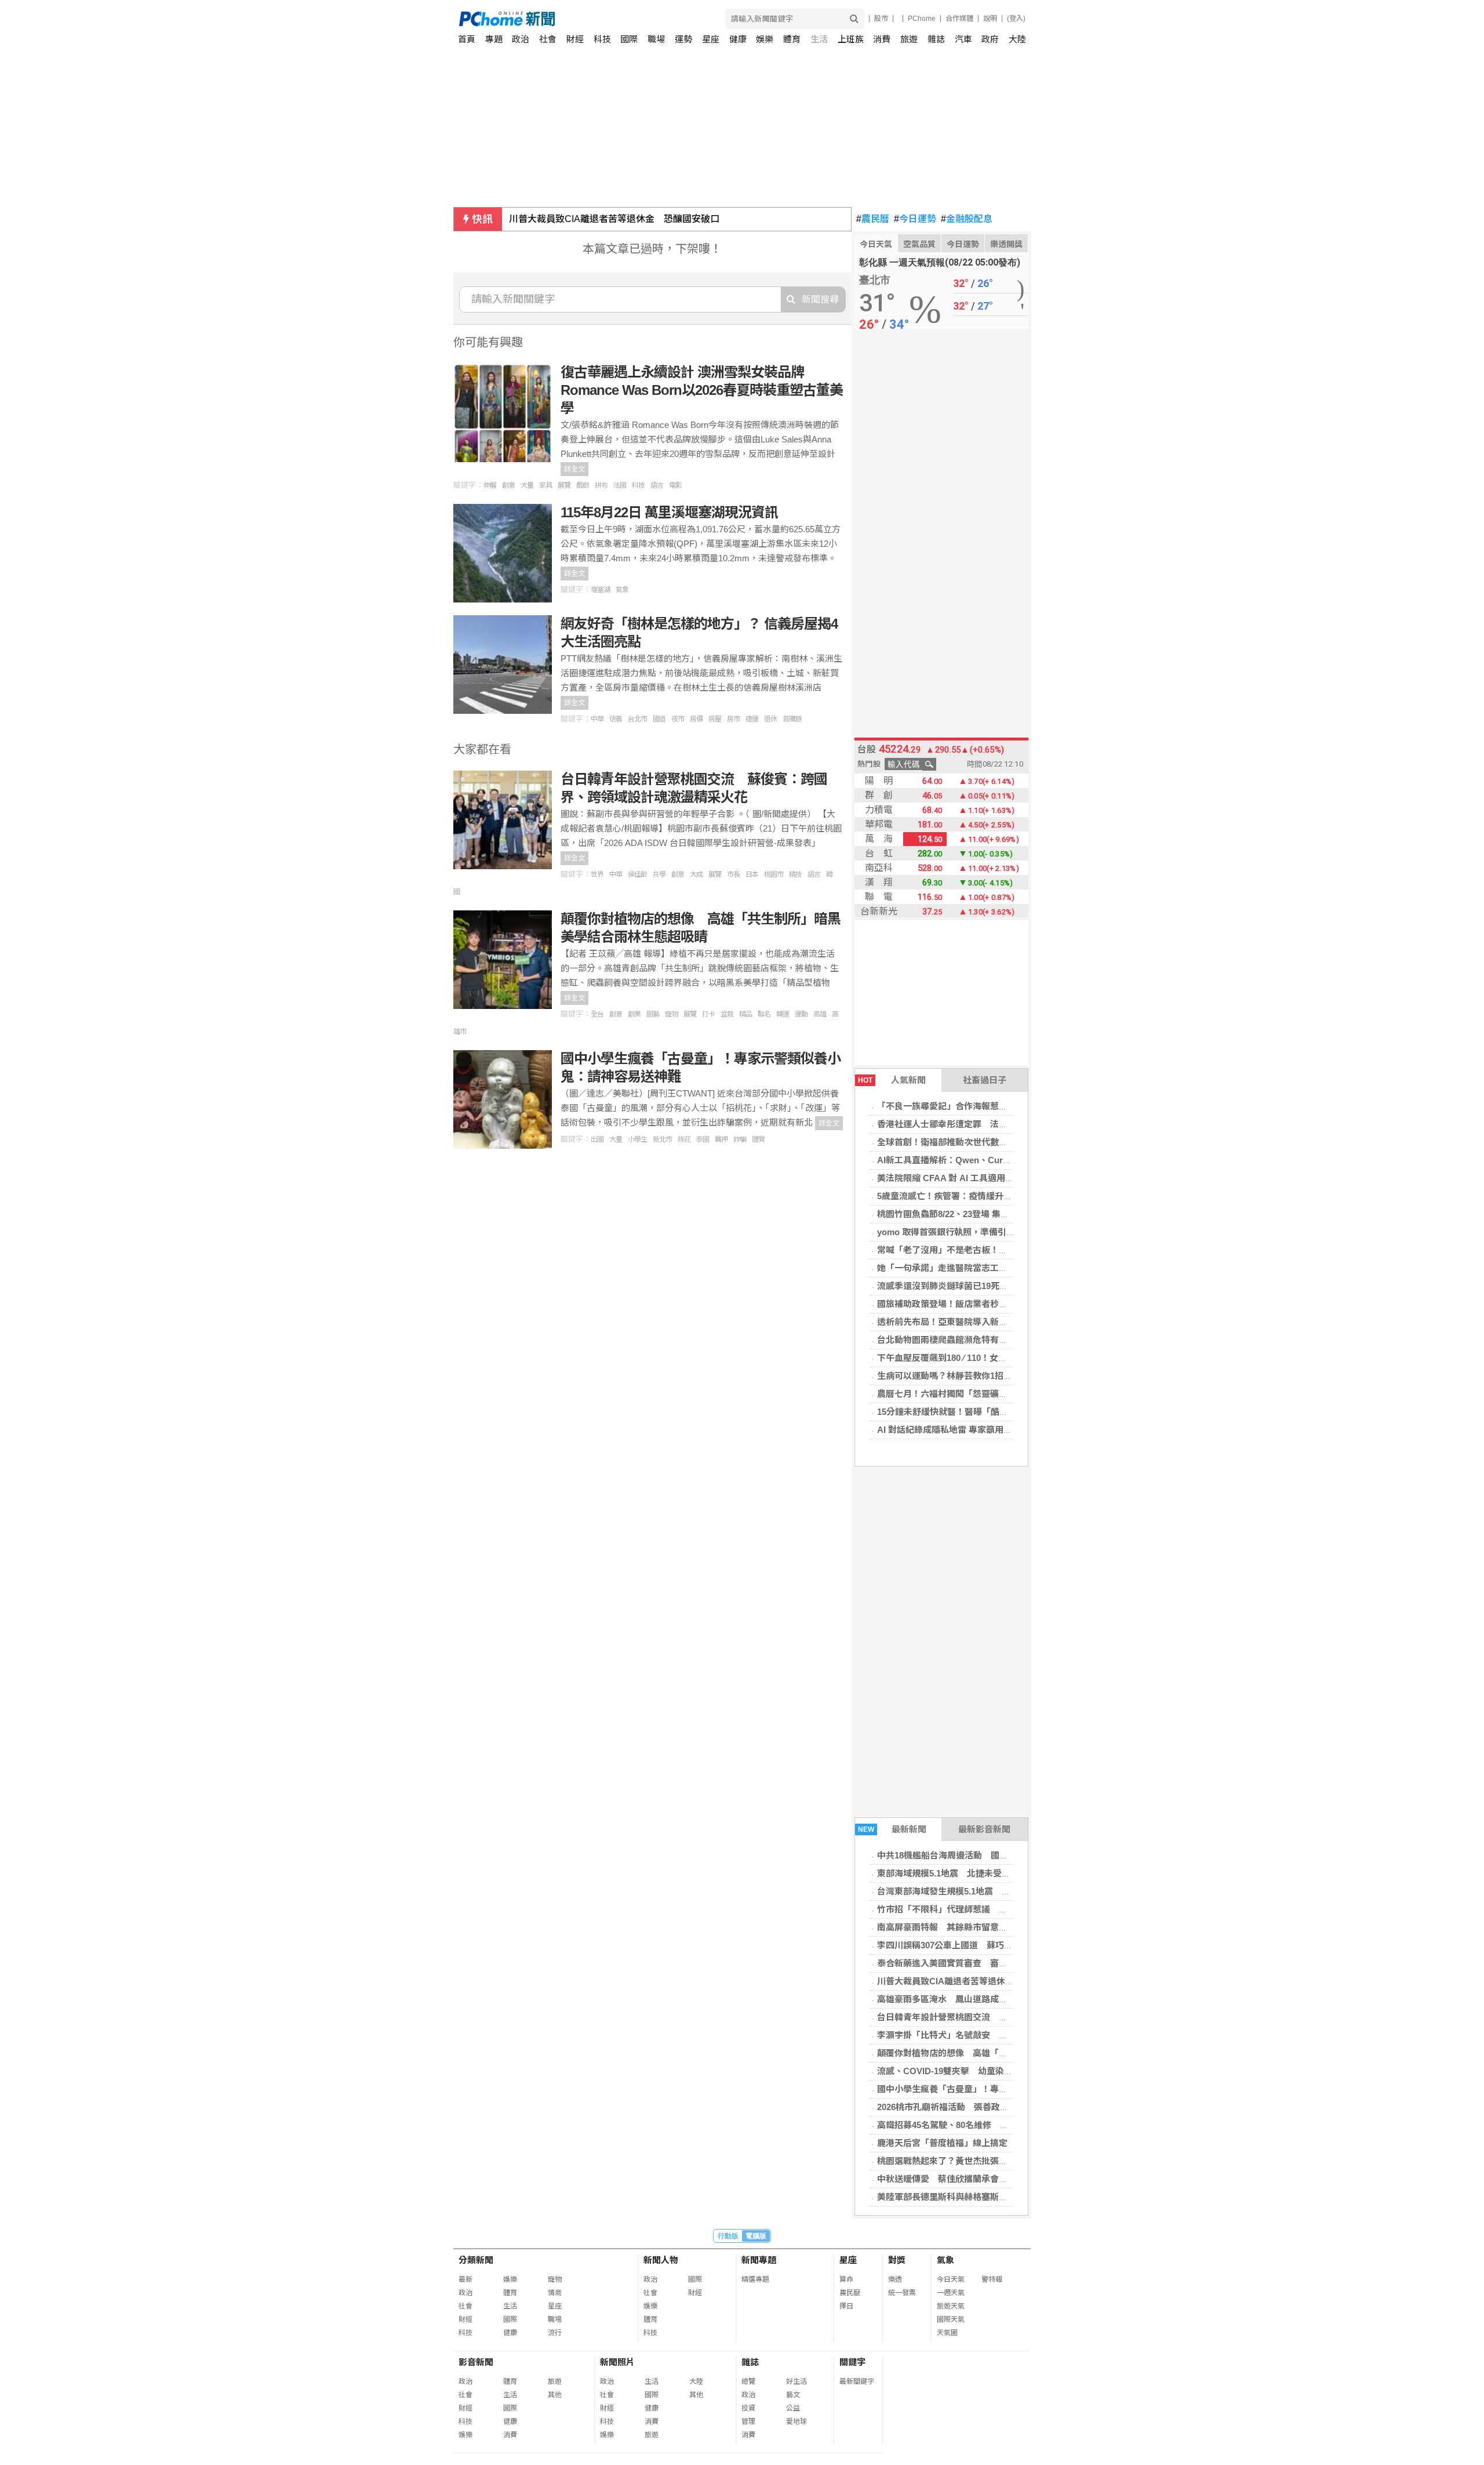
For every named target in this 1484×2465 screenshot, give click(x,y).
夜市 (678, 719)
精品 (745, 1014)
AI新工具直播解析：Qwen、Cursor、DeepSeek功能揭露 (989, 1160)
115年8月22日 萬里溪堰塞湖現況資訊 (669, 512)
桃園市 (774, 874)
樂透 (895, 2279)
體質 (758, 1139)
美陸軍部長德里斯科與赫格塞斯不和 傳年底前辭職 (977, 2197)
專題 (494, 39)
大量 (527, 485)
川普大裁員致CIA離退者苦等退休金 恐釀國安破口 (614, 219)
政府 (990, 39)
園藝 (653, 1014)
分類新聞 (476, 2260)
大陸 (1017, 39)
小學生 (637, 1139)
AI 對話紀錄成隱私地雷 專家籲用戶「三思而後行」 (975, 1430)
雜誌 (936, 39)
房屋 (715, 719)
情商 (555, 2293)
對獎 (897, 2260)
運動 (801, 1014)
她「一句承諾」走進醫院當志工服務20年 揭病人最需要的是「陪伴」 (1012, 1268)
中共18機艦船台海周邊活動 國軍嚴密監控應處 (969, 1855)
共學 (659, 874)
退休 (770, 719)
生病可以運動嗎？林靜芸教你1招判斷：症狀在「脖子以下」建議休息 (1010, 1376)
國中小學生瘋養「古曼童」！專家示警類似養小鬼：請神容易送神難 (1007, 2089)
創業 (634, 1014)
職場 (656, 39)
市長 (733, 874)
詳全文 (574, 469)
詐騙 (740, 1139)
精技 (795, 874)
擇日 (846, 2306)
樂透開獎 (1006, 244)
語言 (657, 485)
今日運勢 (915, 219)
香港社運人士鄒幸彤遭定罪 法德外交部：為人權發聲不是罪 (994, 1124)
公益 (793, 2408)
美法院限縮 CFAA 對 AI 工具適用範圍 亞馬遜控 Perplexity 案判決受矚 (1013, 1178)
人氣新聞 (892, 1080)
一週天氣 (951, 2293)
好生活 (796, 2381)
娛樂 (765, 39)
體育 (792, 39)
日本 (752, 874)
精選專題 (755, 2279)
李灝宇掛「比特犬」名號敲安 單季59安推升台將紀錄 (982, 2035)
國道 (659, 719)
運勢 (683, 39)
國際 (629, 39)
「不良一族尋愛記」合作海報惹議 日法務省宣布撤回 (981, 1106)
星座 (711, 39)
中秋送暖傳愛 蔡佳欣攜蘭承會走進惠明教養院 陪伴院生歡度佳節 (1007, 2179)
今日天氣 (876, 244)
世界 (597, 874)
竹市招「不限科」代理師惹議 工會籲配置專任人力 (977, 1909)
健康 (738, 39)
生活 (819, 39)
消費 (882, 39)
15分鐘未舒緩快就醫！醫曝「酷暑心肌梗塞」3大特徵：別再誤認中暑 (1010, 1412)
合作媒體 (959, 19)
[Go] (854, 19)
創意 (508, 485)
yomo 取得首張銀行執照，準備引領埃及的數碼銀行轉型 (985, 1232)
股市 (881, 19)
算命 (846, 2279)
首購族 (792, 719)
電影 (675, 485)
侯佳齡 (637, 874)
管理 (748, 2422)
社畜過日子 (985, 1080)
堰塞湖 (600, 590)
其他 (555, 2395)
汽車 (963, 39)
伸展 (490, 485)
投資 (748, 2408)
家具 (545, 485)
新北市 (662, 1139)
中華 (597, 719)
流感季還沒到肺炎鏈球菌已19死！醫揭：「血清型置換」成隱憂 (997, 1286)
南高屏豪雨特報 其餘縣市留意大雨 (947, 1927)
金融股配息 (967, 219)
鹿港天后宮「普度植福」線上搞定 (942, 2143)
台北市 (637, 719)
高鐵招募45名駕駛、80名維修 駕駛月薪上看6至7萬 (978, 2125)
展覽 (564, 485)
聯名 (764, 1014)
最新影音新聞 (984, 1829)
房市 (733, 719)
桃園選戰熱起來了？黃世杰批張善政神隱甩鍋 (964, 2161)
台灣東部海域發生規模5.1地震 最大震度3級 (963, 1891)
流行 (555, 2333)
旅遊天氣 (951, 2306)
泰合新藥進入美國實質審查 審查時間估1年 (962, 1963)
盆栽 (727, 1014)
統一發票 (902, 2293)
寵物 (671, 1014)
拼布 (601, 485)
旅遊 (909, 39)
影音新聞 (476, 2362)
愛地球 (796, 2422)
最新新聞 (892, 1829)
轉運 (783, 1014)
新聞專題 (759, 2260)
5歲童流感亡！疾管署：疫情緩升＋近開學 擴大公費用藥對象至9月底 (1012, 1196)
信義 (616, 719)
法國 (620, 485)
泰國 (703, 1139)
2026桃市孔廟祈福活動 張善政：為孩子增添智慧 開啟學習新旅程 (1008, 2107)
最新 (465, 2279)
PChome (922, 19)
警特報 (992, 2279)
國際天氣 (951, 2319)
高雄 (820, 1014)
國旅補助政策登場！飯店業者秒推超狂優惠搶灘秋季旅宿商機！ (999, 1304)
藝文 (793, 2395)
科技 (602, 39)
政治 (521, 39)
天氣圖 (947, 2333)
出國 (597, 1139)
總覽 (748, 2381)
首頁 (467, 39)
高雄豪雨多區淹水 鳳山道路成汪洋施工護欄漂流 (973, 1999)
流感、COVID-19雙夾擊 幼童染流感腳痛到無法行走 (980, 2071)
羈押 (721, 1139)
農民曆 (873, 219)
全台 (597, 1014)
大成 (696, 874)
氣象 (622, 590)
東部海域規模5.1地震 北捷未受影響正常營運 (965, 1873)
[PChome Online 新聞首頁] (601, 19)
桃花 (684, 1139)
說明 (990, 19)
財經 (575, 39)
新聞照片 (617, 2362)
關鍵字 (852, 2362)
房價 (696, 719)
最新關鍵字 (857, 2381)
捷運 (752, 719)
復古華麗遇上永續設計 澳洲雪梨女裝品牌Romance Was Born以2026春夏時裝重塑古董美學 (702, 390)
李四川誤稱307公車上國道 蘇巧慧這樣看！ (962, 1945)
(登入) (1016, 19)
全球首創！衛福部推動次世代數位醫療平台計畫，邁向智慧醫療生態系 (1012, 1142)
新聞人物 (661, 2260)
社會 (548, 39)
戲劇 (583, 485)
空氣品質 (919, 244)
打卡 (708, 1014)
